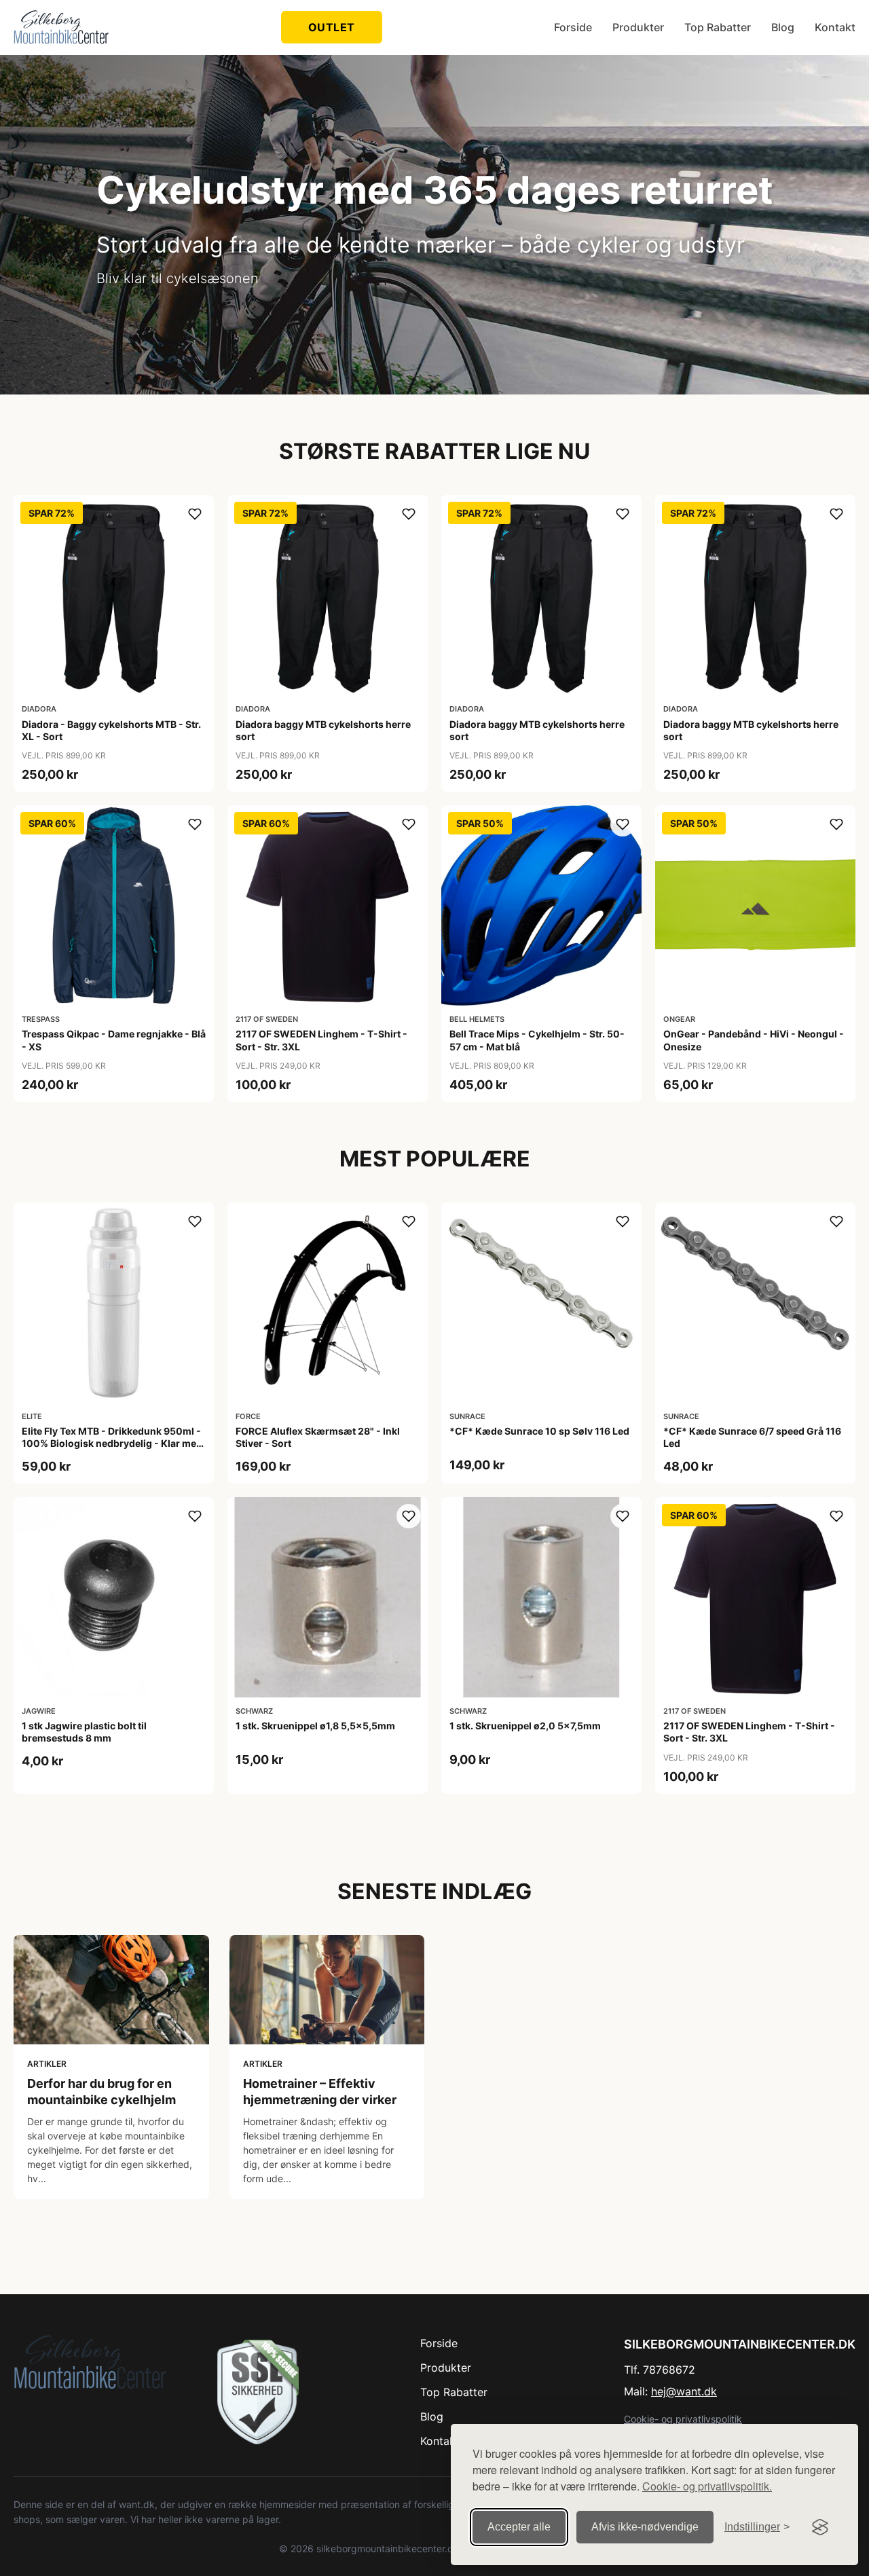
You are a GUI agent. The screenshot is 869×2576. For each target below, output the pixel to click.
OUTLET (332, 27)
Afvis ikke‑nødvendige (645, 2527)
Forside (573, 27)
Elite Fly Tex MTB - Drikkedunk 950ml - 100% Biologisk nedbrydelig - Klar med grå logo (112, 1443)
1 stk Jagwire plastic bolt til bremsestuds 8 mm (84, 1732)
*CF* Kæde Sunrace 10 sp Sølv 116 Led (539, 1431)
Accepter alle (519, 2527)
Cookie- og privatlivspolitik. (707, 2486)
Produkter (638, 27)
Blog (783, 27)
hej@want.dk (684, 2391)
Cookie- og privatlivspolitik (683, 2419)
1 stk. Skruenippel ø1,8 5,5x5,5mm (315, 1726)
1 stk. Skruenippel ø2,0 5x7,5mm (525, 1726)
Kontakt (835, 27)
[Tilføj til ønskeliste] (195, 514)
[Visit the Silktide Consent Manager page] (820, 2527)
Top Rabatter (718, 27)
